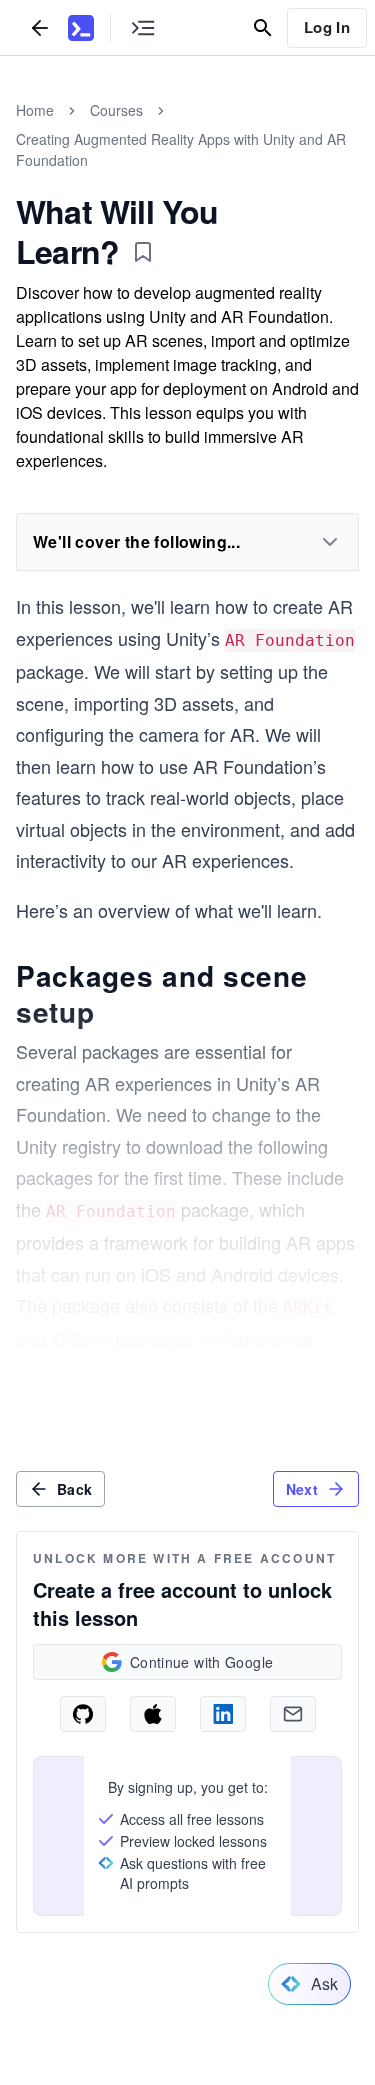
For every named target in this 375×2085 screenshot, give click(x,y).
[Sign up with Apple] (153, 1714)
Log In (327, 27)
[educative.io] (81, 28)
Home (35, 110)
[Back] (40, 27)
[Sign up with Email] (293, 1714)
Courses (116, 110)
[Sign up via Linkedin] (223, 1714)
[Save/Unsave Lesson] (143, 252)
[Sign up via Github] (83, 1714)
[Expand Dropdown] (330, 542)
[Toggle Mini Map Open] (143, 27)
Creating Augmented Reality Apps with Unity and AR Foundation (181, 149)
